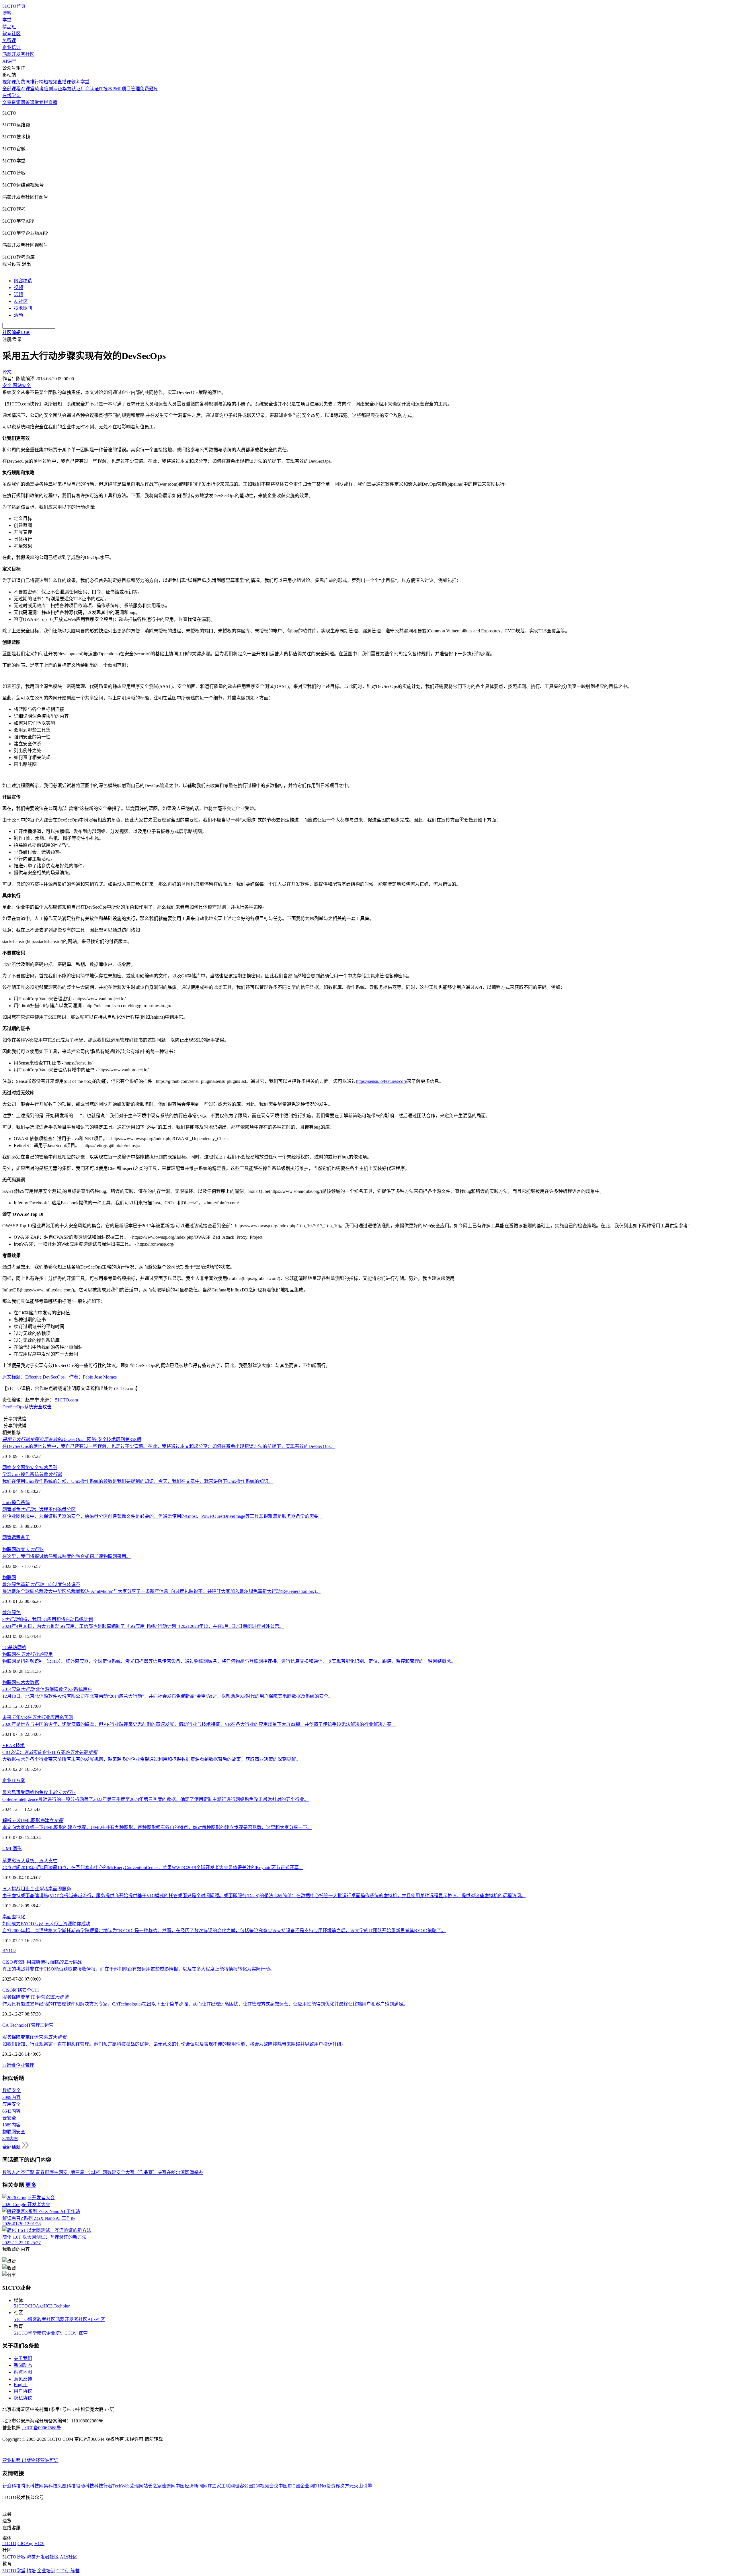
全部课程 (11, 89)
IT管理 (33, 2025)
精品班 (9, 27)
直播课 (64, 82)
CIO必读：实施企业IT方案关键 (50, 1752)
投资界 (333, 2486)
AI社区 (21, 301)
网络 (22, 1647)
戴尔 (7, 1613)
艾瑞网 (136, 2486)
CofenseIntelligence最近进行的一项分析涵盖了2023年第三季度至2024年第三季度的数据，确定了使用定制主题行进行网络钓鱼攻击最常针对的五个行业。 (156, 1799)
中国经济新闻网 (192, 2486)
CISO (8, 1990)
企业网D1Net (313, 2486)
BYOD (9, 1950)
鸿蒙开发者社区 (18, 54)
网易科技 (48, 2486)
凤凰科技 (67, 2486)
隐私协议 (23, 2398)
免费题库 (149, 89)
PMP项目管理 (126, 89)
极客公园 (244, 2486)
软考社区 (11, 34)
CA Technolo (14, 2025)
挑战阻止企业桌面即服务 (37, 1889)
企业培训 (11, 47)
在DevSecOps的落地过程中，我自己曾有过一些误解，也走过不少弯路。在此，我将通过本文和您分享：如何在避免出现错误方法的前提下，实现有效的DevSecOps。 (169, 1446)
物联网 (9, 1578)
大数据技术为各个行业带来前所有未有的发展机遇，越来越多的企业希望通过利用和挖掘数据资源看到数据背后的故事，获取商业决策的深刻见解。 (151, 1759)
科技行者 (103, 2486)
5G (5, 1647)
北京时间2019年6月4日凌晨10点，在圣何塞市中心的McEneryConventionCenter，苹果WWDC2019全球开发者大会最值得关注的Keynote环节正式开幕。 (153, 1868)
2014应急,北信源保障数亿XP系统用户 (47, 1689)
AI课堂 (9, 61)
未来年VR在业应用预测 (38, 1717)
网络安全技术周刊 (39, 1468)
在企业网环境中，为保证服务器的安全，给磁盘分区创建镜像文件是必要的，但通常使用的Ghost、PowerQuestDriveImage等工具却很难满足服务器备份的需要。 (163, 1516)
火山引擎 (363, 2486)
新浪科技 (11, 2486)
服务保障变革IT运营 (34, 2037)
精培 (42, 2333)
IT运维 (9, 2065)
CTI (35, 1990)
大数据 (32, 1682)
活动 (18, 315)
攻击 (47, 1407)
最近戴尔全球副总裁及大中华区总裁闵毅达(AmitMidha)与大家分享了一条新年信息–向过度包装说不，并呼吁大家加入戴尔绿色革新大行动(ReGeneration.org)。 (161, 1591)
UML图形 (12, 1849)
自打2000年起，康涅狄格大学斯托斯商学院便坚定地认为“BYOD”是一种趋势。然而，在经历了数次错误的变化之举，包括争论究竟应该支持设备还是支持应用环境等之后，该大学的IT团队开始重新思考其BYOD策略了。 (224, 1931)
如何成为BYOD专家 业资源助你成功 (46, 1924)
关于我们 (23, 2358)
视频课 (9, 82)
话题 (18, 294)
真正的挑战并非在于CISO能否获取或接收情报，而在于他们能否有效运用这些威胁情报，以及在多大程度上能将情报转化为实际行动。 (138, 1969)
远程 (16, 1537)
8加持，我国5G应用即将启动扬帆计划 (48, 1619)
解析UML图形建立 (33, 1821)
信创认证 (53, 89)
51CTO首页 (14, 6)
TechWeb (121, 2486)
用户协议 (23, 2391)
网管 (7, 1537)
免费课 (9, 41)
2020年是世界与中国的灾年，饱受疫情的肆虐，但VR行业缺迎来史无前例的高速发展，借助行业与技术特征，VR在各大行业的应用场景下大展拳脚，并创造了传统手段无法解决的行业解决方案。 (199, 1724)
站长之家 (153, 2486)
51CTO (21, 2306)
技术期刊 (23, 308)
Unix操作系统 (16, 1502)
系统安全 (33, 1407)
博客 (7, 13)
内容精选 (23, 281)
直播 (53, 102)
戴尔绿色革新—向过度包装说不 (41, 1584)
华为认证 (71, 89)
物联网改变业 (23, 1549)
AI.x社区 (96, 2319)
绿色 (16, 1613)
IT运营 (47, 2025)
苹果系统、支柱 (30, 1861)
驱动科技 (85, 2486)
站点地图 (23, 2372)
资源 (16, 102)
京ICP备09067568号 (41, 2428)
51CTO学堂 (25, 2333)
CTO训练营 (76, 2333)
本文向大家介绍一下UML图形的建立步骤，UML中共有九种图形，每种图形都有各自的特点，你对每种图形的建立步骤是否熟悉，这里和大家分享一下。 (157, 1827)
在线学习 (11, 96)
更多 (31, 2185)
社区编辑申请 (16, 333)
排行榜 (37, 82)
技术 (21, 1682)
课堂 (34, 102)
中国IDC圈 (289, 2486)
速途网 (169, 2486)
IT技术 (106, 89)
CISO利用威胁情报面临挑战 (42, 1962)
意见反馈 (23, 2379)
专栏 (44, 102)
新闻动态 (23, 2365)
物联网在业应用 (28, 1654)
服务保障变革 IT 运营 (35, 1997)
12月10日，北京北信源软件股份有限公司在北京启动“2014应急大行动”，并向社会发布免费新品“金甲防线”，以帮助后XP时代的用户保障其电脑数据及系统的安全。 (168, 1696)
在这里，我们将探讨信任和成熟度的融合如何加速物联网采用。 (67, 1556)
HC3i (49, 2306)
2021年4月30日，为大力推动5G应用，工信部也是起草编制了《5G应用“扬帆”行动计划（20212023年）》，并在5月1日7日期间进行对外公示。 (143, 1626)
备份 (25, 1537)
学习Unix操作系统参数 (32, 1474)
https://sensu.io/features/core (381, 1081)
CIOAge (36, 2306)
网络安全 (11, 1468)
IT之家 (214, 2486)
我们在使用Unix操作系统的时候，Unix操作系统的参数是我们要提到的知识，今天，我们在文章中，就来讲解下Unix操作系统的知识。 (138, 1481)
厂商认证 (90, 89)
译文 (7, 372)
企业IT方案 (14, 1780)
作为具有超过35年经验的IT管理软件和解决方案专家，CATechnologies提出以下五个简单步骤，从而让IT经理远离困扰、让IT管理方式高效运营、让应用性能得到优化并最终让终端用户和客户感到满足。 (205, 2004)
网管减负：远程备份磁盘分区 (39, 1509)
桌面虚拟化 (14, 1917)
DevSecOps (13, 1407)
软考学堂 (80, 82)
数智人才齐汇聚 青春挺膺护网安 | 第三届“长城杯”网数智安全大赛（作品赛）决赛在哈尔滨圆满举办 (103, 2172)
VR (6, 1745)
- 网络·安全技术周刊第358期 (72, 1439)
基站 (13, 1647)
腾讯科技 (30, 2486)
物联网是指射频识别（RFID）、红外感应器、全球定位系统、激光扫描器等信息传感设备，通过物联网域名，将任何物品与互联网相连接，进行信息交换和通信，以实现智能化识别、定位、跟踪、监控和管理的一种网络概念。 (229, 1661)
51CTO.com (67, 1400)
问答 (25, 102)
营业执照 (12, 2460)
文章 (7, 102)
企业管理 (25, 2065)
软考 (39, 89)
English (21, 2384)
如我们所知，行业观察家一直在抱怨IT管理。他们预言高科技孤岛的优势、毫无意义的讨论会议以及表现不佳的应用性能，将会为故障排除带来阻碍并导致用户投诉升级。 (174, 2044)
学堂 (7, 20)
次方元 (347, 2486)
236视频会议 (266, 2486)
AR (12, 1745)
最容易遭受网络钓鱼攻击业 (39, 1792)
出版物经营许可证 (40, 2460)
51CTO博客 (25, 2319)
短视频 (50, 82)
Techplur (62, 2306)
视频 (18, 288)
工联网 (228, 2486)
